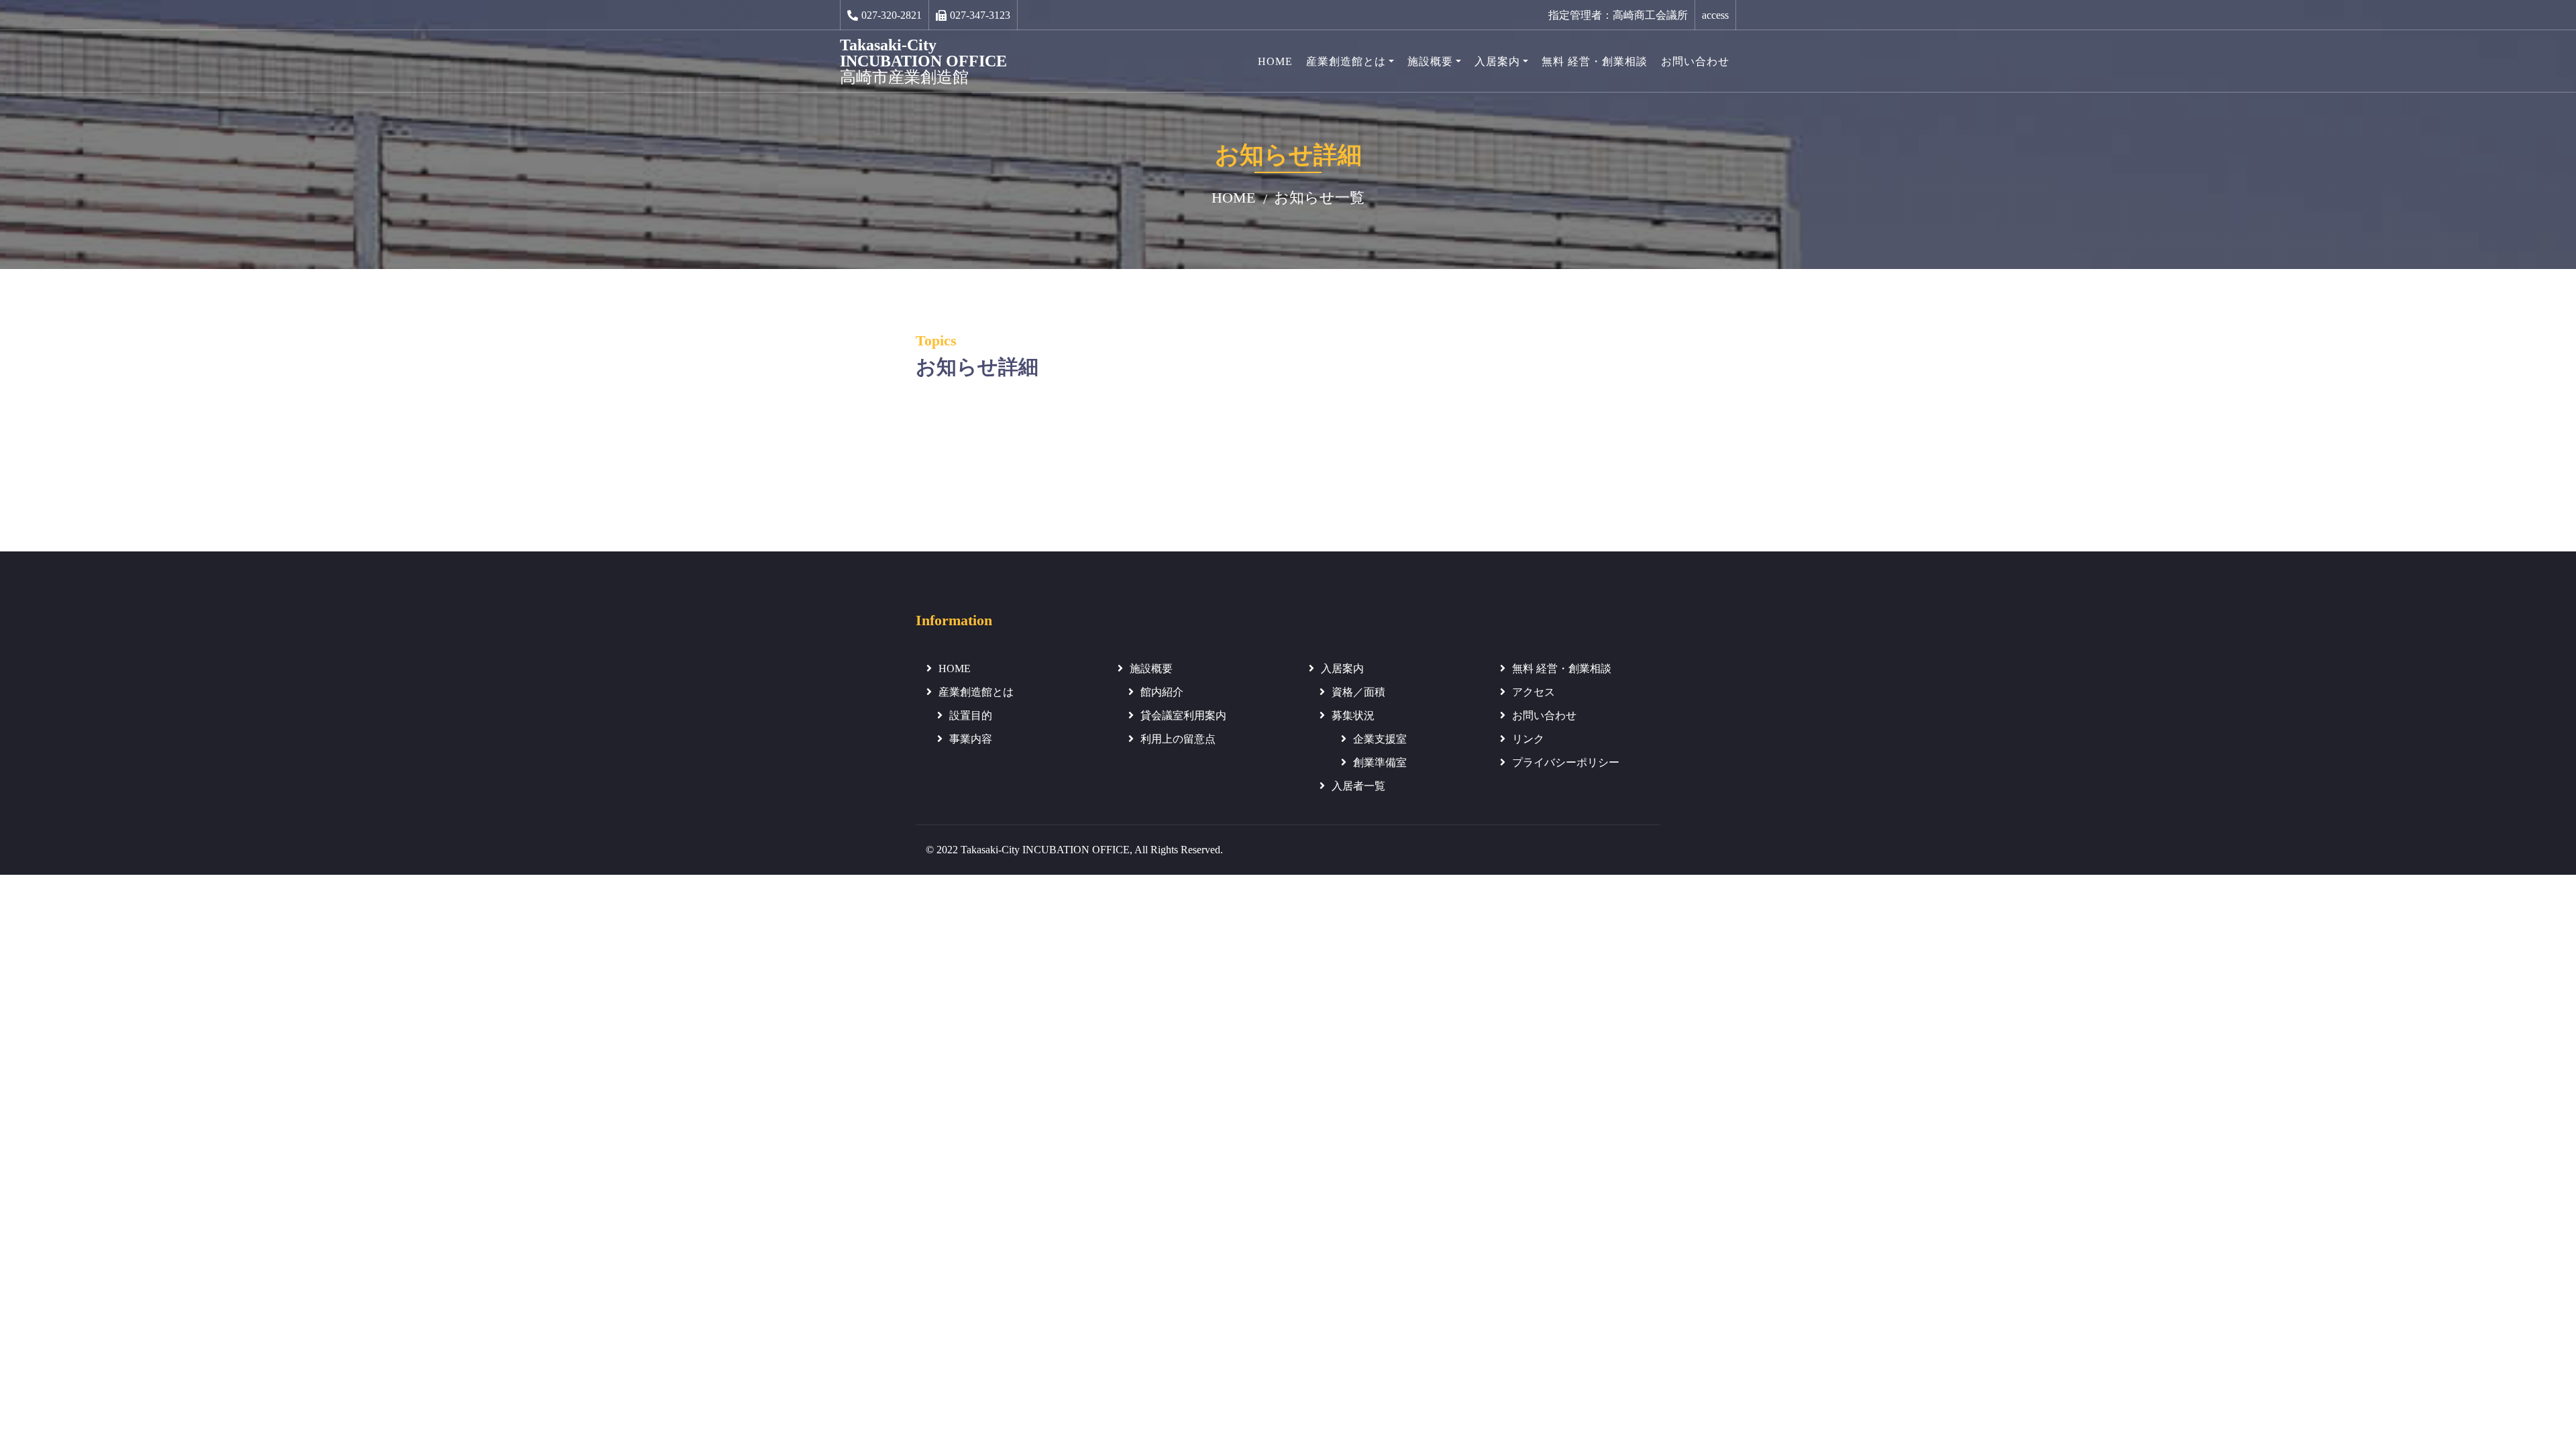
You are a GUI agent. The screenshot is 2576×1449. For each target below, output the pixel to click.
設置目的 (971, 715)
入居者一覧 (1358, 786)
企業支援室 (1380, 739)
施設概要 (1430, 61)
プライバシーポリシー (1566, 762)
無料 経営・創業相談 (1595, 61)
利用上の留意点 (1178, 739)
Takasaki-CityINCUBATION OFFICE (923, 61)
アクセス (1534, 692)
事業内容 (971, 739)
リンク (1528, 739)
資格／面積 (1358, 692)
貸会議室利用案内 (1183, 715)
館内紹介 (1162, 692)
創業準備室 (1380, 762)
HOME (1275, 61)
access (1715, 15)
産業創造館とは (1346, 61)
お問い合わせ (1695, 61)
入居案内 (1497, 61)
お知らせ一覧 (1319, 198)
